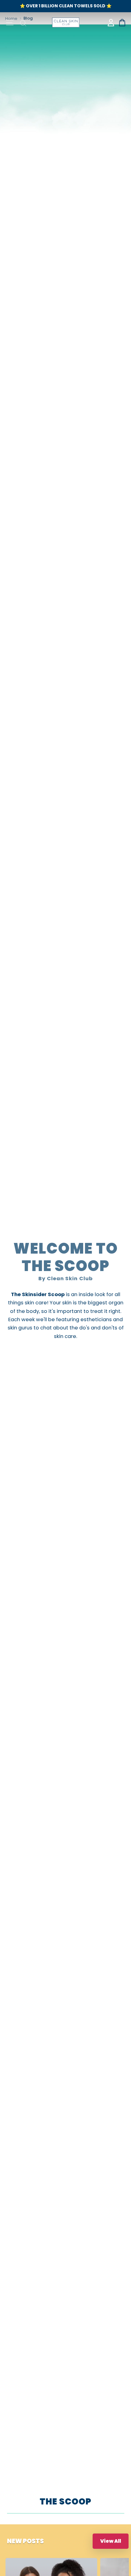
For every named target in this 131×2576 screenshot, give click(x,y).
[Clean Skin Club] (66, 22)
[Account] (111, 23)
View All (111, 2541)
